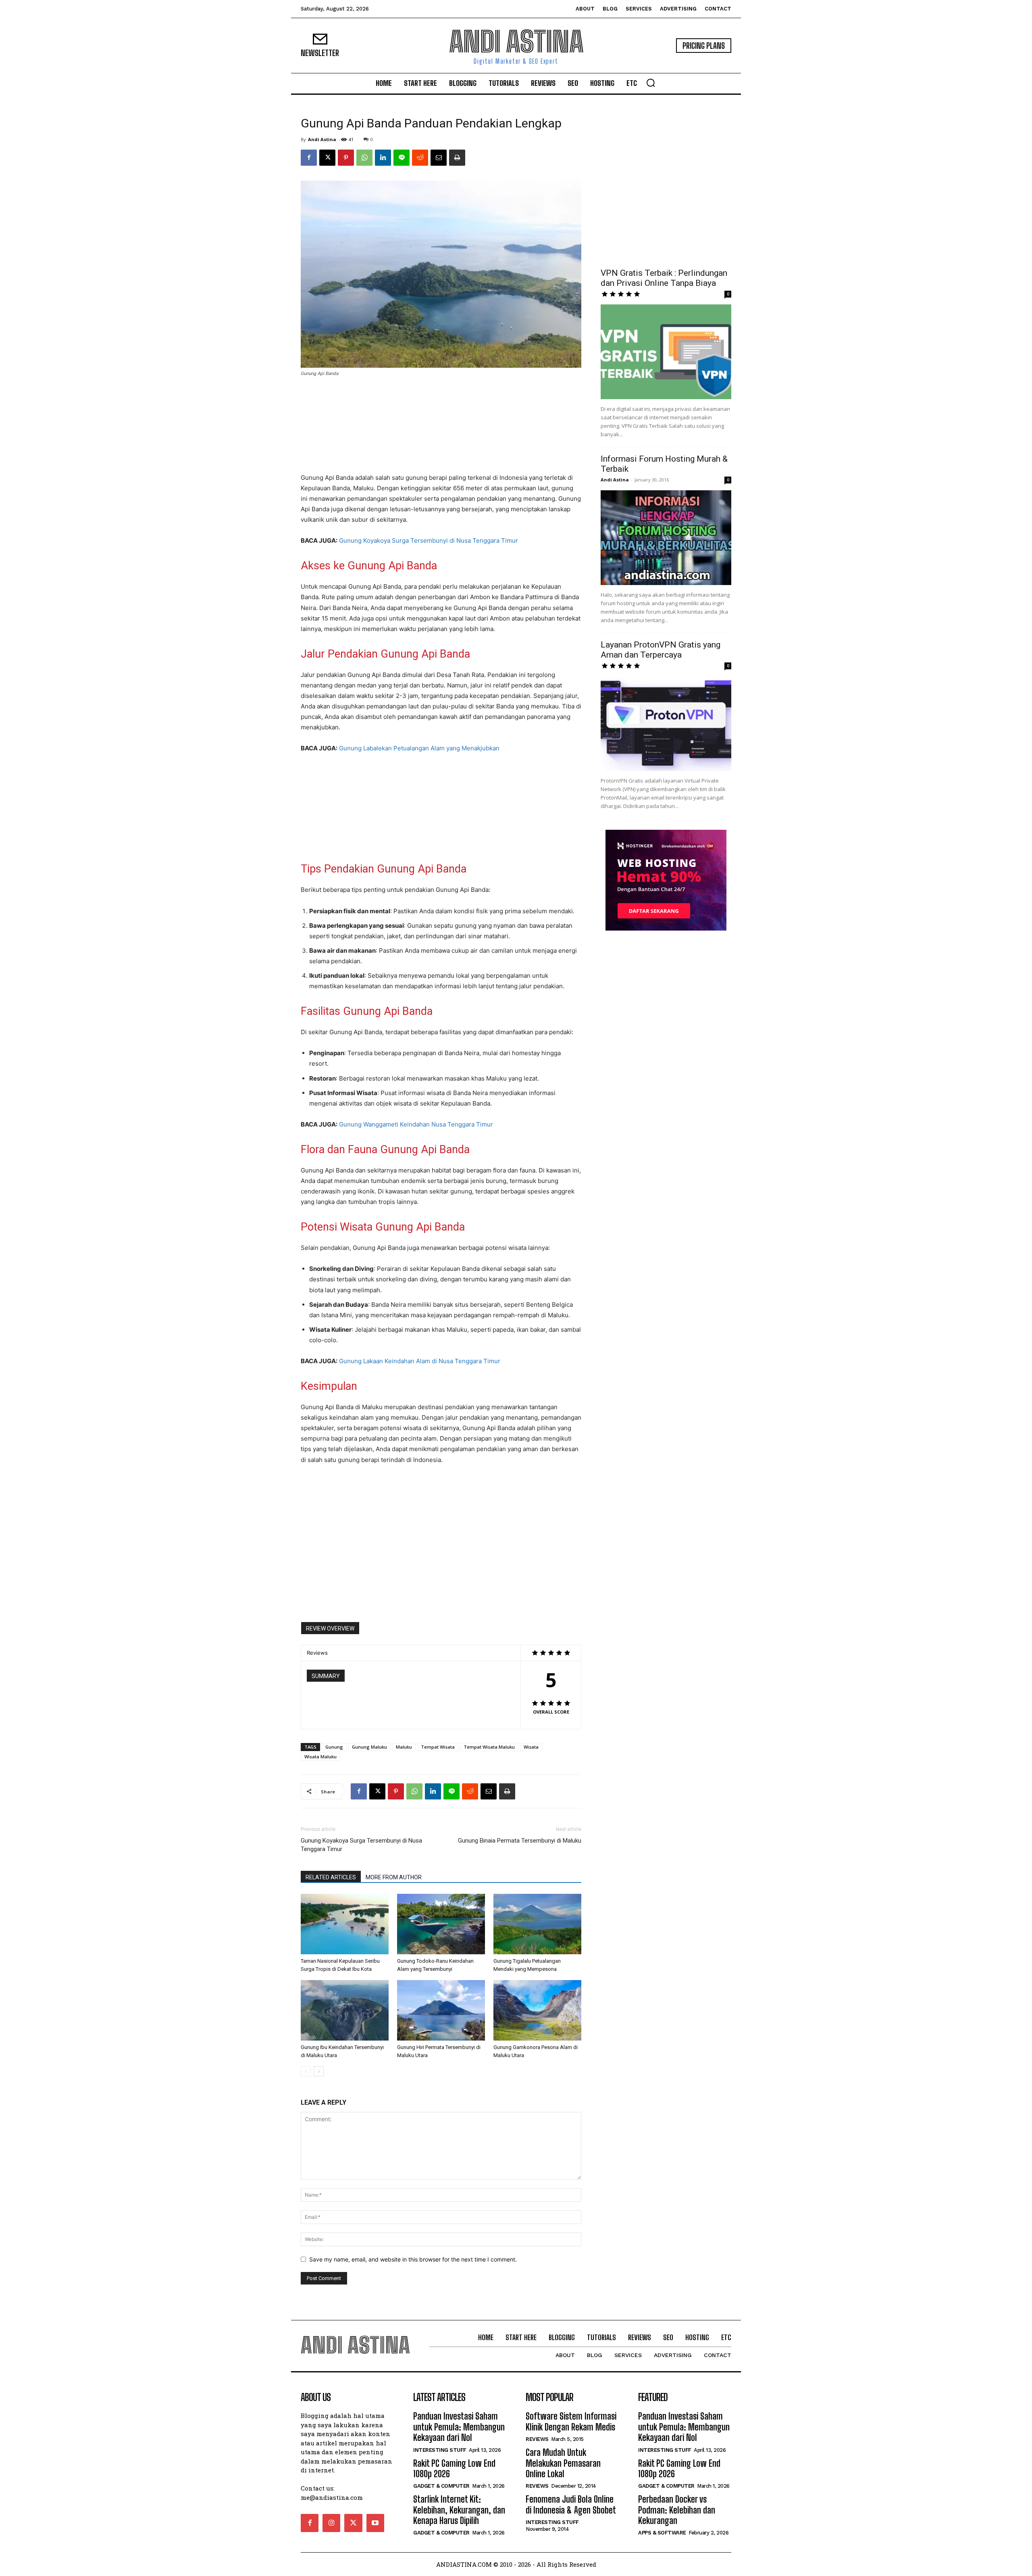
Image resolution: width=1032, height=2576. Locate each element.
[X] (327, 158)
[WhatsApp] (364, 158)
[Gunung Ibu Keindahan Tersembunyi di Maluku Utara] (345, 2010)
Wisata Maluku (320, 1757)
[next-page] (319, 2071)
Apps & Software (662, 2533)
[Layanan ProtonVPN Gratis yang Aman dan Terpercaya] (666, 724)
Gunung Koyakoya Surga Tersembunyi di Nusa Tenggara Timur (429, 540)
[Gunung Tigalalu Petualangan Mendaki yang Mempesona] (537, 1924)
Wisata (531, 1747)
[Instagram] (331, 2523)
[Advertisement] (441, 426)
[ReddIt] (420, 158)
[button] (651, 83)
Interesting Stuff (440, 2450)
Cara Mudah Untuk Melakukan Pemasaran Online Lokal (563, 2463)
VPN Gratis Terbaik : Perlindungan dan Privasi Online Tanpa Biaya (664, 278)
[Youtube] (375, 2523)
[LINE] (402, 158)
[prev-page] (306, 2071)
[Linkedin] (383, 158)
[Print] (457, 158)
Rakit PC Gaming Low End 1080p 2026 (454, 2469)
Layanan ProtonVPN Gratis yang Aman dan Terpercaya (661, 650)
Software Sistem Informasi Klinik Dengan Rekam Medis (571, 2421)
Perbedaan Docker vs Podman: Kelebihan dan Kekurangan (677, 2510)
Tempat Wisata (438, 1747)
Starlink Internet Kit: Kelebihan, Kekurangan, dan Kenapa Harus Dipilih (459, 2510)
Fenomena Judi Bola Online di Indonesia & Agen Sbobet (571, 2504)
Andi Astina (322, 139)
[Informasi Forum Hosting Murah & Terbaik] (666, 538)
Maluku (404, 1747)
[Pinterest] (346, 158)
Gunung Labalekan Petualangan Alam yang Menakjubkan (419, 748)
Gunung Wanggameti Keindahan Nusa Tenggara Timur (416, 1124)
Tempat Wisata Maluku (489, 1747)
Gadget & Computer (441, 2486)
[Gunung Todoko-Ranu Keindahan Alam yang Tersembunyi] (441, 1924)
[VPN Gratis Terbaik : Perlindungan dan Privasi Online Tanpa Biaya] (666, 352)
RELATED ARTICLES (331, 1877)
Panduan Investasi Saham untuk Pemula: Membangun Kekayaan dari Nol (459, 2427)
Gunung (334, 1747)
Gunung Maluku (369, 1747)
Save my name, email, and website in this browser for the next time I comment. (413, 2259)
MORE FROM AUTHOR (394, 1877)
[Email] (439, 158)
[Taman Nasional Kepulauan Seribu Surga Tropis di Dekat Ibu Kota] (345, 1924)
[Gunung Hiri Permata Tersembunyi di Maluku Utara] (441, 2010)
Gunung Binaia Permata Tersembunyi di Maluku (520, 1841)
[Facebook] (309, 158)
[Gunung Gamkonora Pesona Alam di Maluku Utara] (537, 2010)
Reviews (537, 2439)
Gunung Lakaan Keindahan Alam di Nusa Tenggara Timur (420, 1361)
